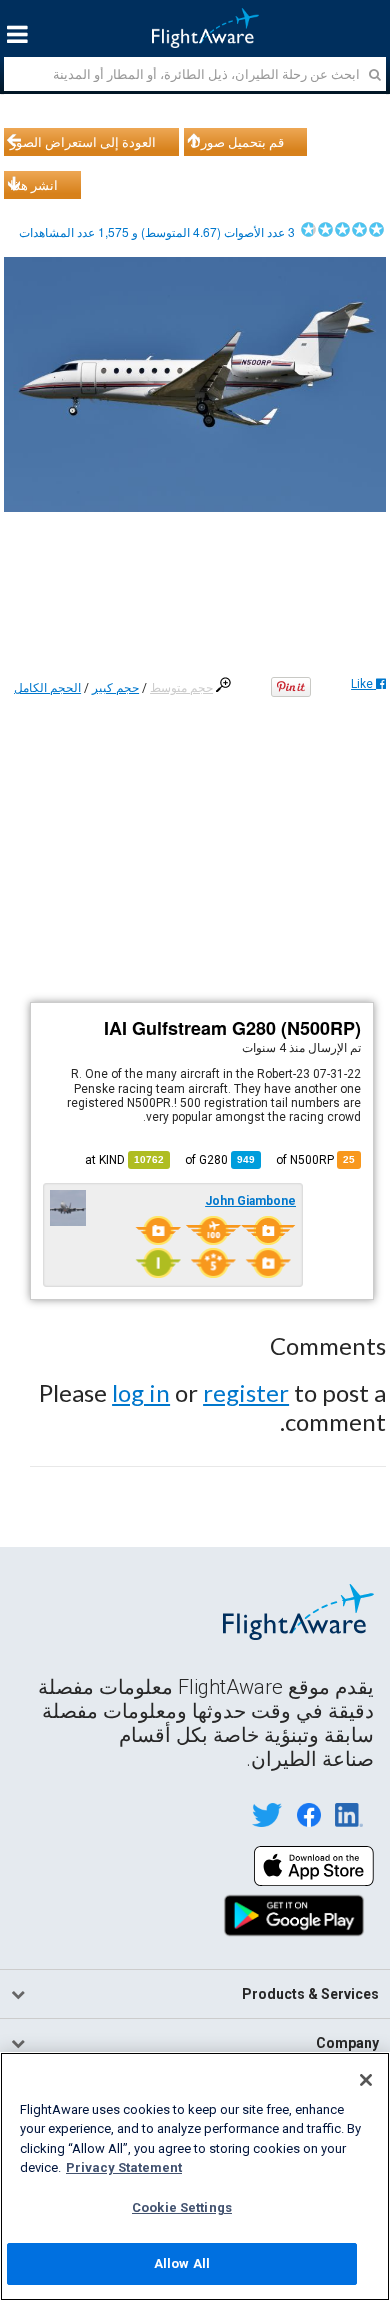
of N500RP (315, 1160)
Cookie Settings (182, 2207)
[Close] (366, 2080)
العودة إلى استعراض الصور (83, 142)
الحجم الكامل (47, 688)
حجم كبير (115, 688)
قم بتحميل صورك (237, 142)
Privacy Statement (124, 2167)
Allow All (182, 2263)
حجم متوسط (181, 688)
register (246, 1392)
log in (141, 1392)
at (124, 1160)
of (220, 1160)
